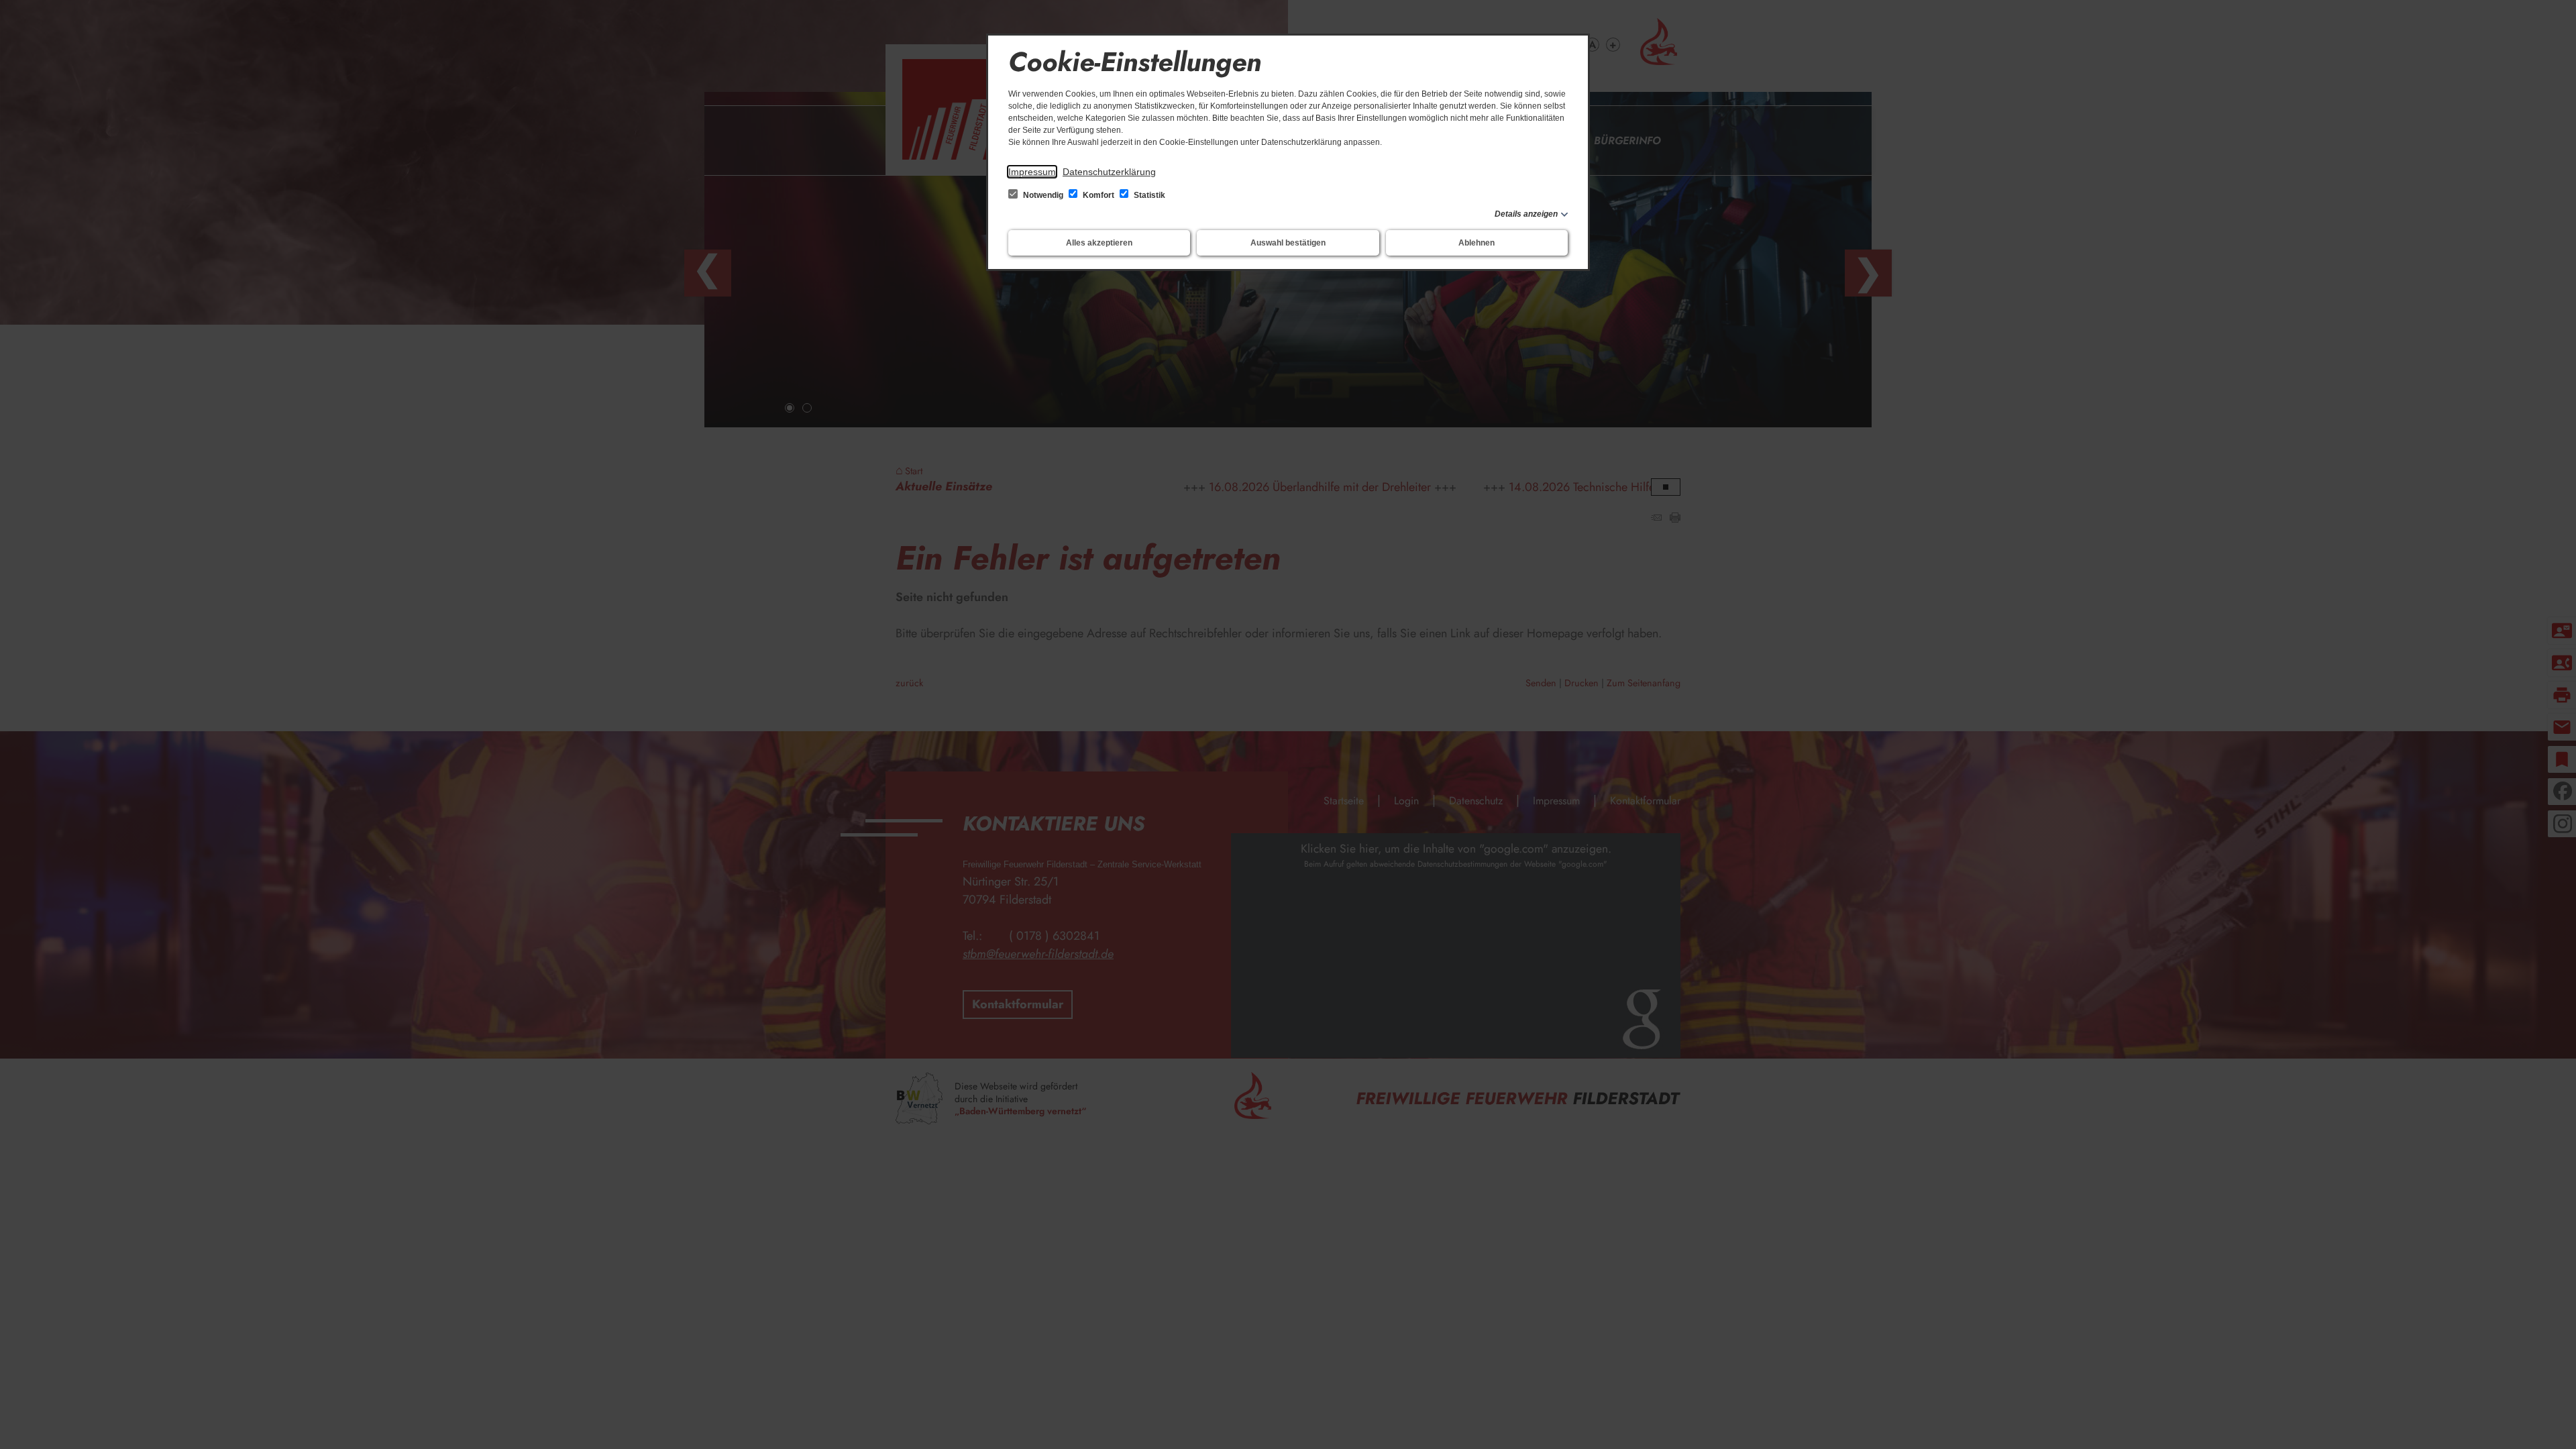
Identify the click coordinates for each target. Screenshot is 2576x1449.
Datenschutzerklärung (1109, 172)
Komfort (1098, 195)
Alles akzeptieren (1099, 243)
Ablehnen (1477, 243)
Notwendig (1043, 195)
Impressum (1032, 172)
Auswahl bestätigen (1288, 243)
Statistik (1148, 195)
